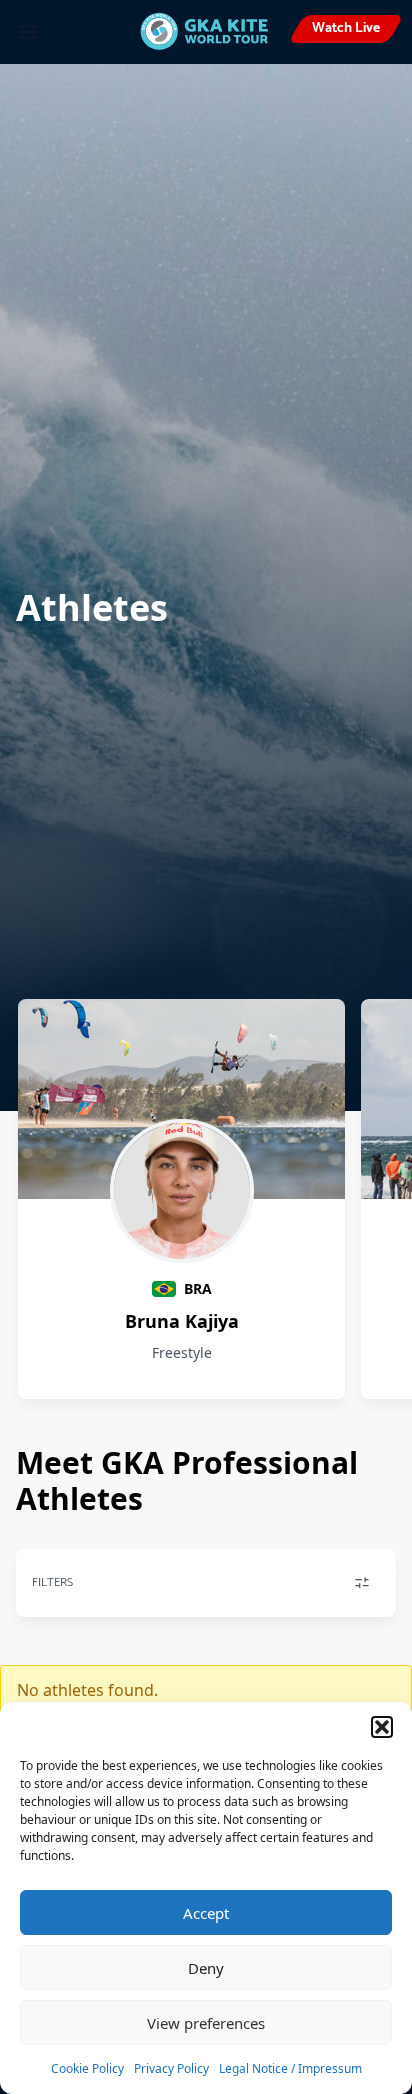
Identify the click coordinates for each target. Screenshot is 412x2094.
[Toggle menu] (28, 32)
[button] (382, 1727)
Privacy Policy (171, 2068)
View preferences (206, 2023)
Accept (206, 1913)
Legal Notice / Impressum (290, 2068)
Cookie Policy (87, 2068)
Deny (206, 1968)
